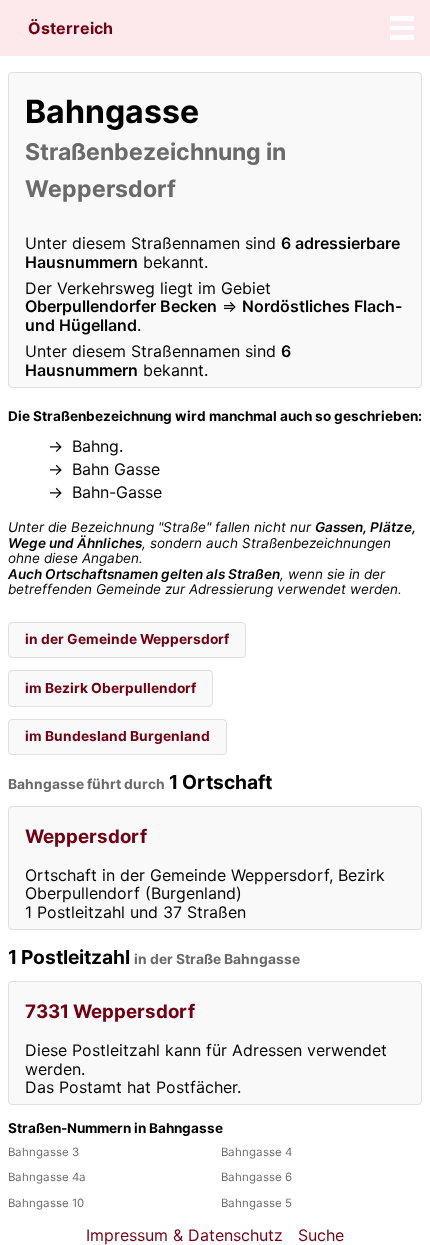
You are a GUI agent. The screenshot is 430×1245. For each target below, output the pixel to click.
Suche (321, 1235)
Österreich (70, 28)
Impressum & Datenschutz (184, 1235)
